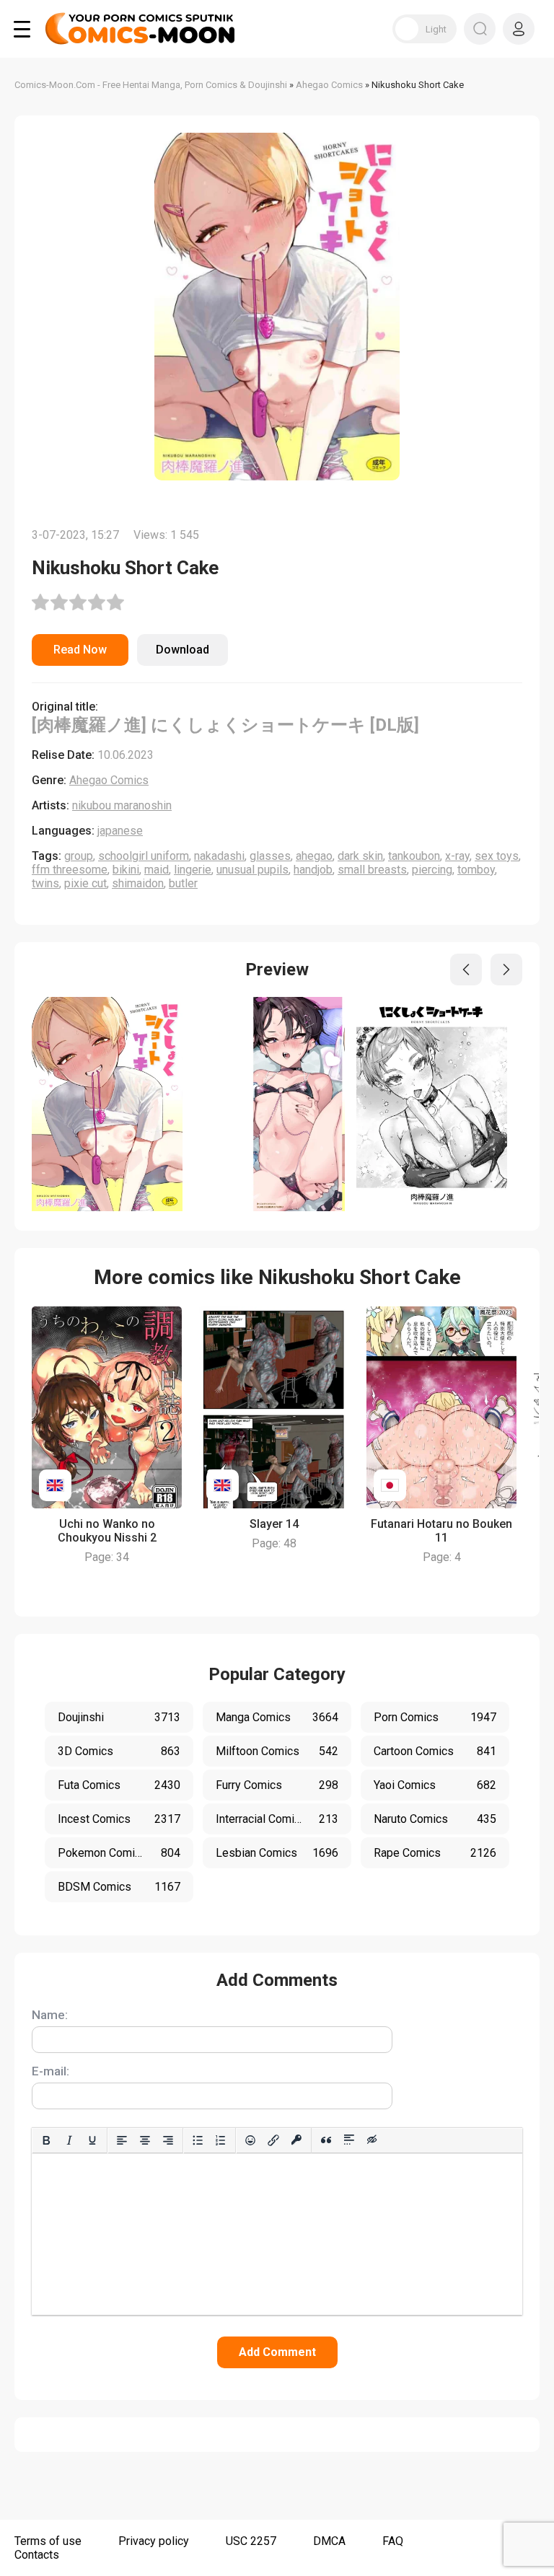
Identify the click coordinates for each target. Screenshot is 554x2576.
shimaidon (138, 883)
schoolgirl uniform (144, 856)
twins (45, 883)
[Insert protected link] (296, 2140)
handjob (313, 870)
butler (183, 883)
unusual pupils (252, 870)
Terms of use (48, 2541)
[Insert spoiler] (349, 2140)
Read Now (80, 650)
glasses (270, 856)
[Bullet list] (198, 2140)
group (79, 856)
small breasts (372, 870)
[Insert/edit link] (273, 2140)
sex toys (497, 856)
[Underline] (92, 2140)
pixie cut (85, 883)
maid (157, 870)
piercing (432, 870)
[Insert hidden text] (372, 2140)
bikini (126, 870)
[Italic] (69, 2140)
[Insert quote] (326, 2140)
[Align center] (145, 2140)
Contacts (37, 2555)
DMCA (329, 2541)
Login (519, 29)
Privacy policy (154, 2541)
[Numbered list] (221, 2140)
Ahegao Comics (109, 780)
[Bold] (46, 2140)
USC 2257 (251, 2541)
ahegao (314, 856)
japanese (120, 831)
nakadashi (219, 856)
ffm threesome (70, 870)
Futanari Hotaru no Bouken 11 (441, 1531)
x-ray (457, 856)
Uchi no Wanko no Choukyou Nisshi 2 (107, 1531)
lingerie (193, 870)
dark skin (360, 856)
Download (183, 650)
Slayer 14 (274, 1524)
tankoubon (414, 856)
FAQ (393, 2541)
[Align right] (168, 2140)
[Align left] (122, 2140)
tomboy (476, 870)
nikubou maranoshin (122, 805)
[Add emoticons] (250, 2140)
